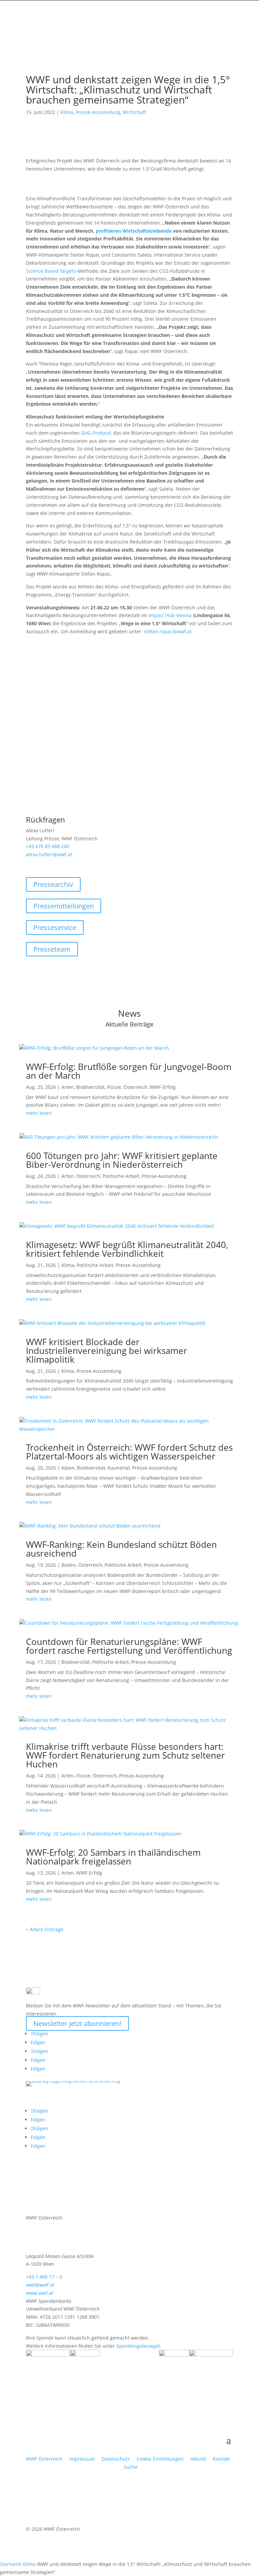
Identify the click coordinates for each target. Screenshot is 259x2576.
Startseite (11, 2564)
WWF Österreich (46, 2459)
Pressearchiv (53, 884)
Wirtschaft (134, 112)
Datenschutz (116, 2459)
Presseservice (55, 928)
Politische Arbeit (121, 1176)
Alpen (68, 1468)
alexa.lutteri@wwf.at (49, 854)
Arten (68, 1087)
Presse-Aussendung (98, 112)
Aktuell (198, 2459)
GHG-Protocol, (96, 433)
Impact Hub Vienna (170, 615)
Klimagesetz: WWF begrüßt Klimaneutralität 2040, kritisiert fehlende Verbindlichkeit (127, 1249)
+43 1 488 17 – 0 (44, 2277)
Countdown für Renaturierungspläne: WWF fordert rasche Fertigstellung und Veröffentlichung (129, 1646)
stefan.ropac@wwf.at (168, 631)
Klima (67, 112)
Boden (69, 1565)
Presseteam (52, 949)
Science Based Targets (51, 271)
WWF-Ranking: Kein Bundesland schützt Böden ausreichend (121, 1549)
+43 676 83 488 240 (48, 846)
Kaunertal (119, 1468)
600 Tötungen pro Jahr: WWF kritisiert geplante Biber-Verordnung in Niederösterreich (122, 1160)
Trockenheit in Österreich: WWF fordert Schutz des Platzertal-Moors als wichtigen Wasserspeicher (129, 1452)
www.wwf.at (40, 2293)
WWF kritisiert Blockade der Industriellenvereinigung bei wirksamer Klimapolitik (107, 1351)
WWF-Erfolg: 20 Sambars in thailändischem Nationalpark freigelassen (113, 1857)
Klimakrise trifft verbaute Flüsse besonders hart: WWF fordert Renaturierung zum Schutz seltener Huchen (125, 1755)
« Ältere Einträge (45, 1929)
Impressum (82, 2459)
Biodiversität (90, 1087)
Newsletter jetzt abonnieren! (77, 2023)
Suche (131, 2467)
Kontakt (221, 2459)
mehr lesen (39, 1113)
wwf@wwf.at (40, 2285)
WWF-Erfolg (163, 1087)
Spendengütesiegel (138, 2346)
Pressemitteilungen (64, 906)
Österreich (135, 1087)
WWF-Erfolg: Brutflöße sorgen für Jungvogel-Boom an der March (129, 1071)
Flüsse (114, 1087)
